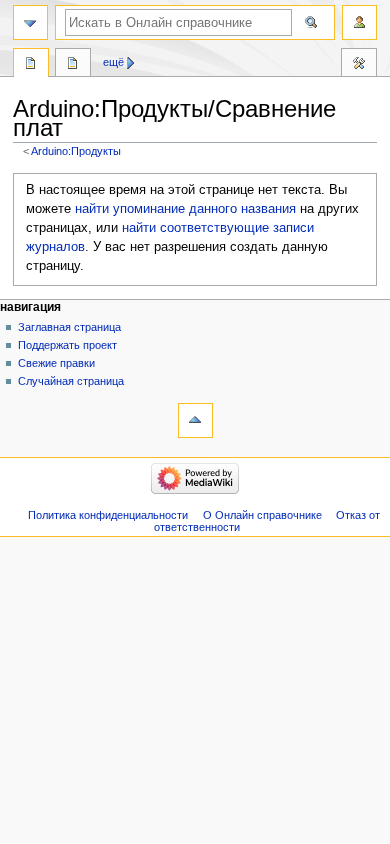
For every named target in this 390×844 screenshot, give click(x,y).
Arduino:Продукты (76, 151)
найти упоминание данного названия (185, 209)
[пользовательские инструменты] (359, 22)
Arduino (31, 65)
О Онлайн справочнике (262, 515)
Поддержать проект (67, 345)
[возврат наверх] (195, 420)
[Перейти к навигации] (30, 22)
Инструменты (359, 65)
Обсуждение (73, 65)
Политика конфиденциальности (108, 515)
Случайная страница (71, 381)
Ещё (113, 62)
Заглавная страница (69, 327)
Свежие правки (56, 363)
